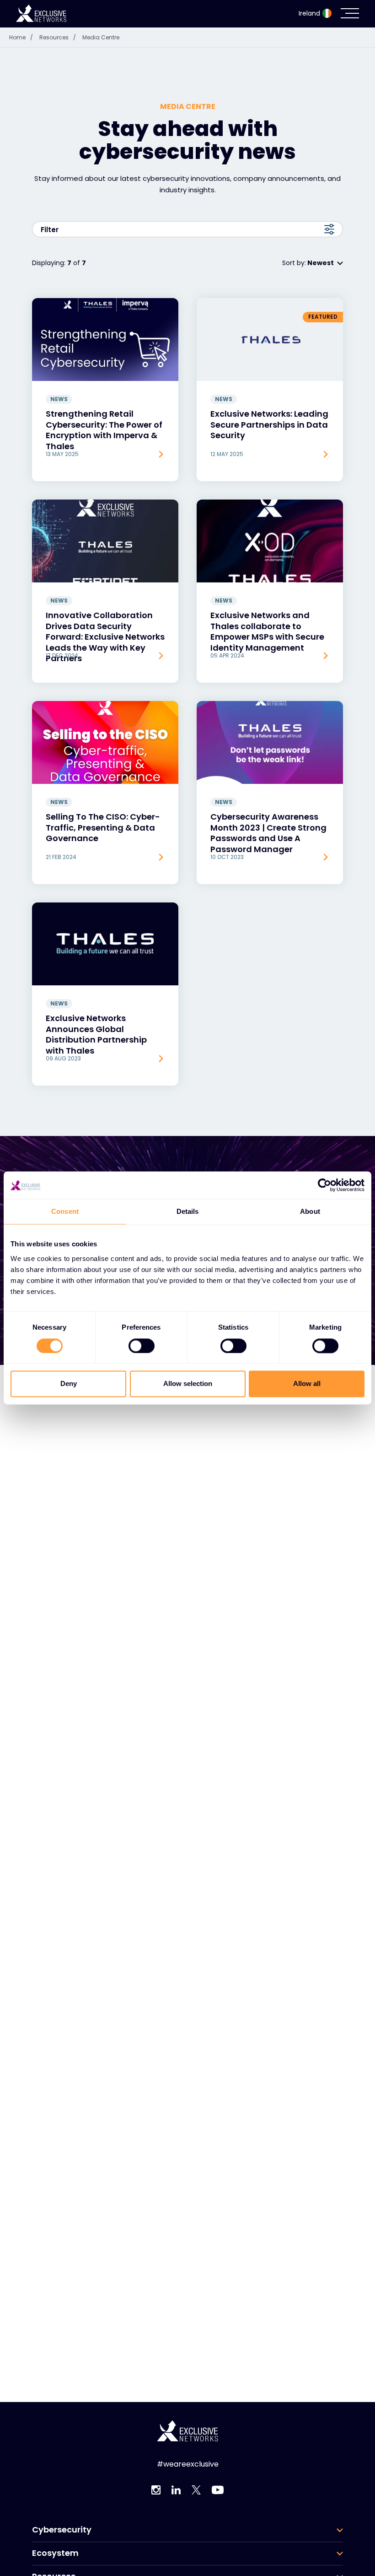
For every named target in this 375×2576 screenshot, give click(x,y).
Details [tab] (188, 1211)
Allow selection (188, 1384)
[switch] (142, 1346)
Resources (58, 37)
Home (21, 37)
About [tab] (310, 1211)
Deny (69, 1384)
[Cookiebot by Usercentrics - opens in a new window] (324, 1185)
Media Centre (101, 37)
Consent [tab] (65, 1211)
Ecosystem (55, 2553)
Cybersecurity (62, 2530)
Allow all (307, 1384)
